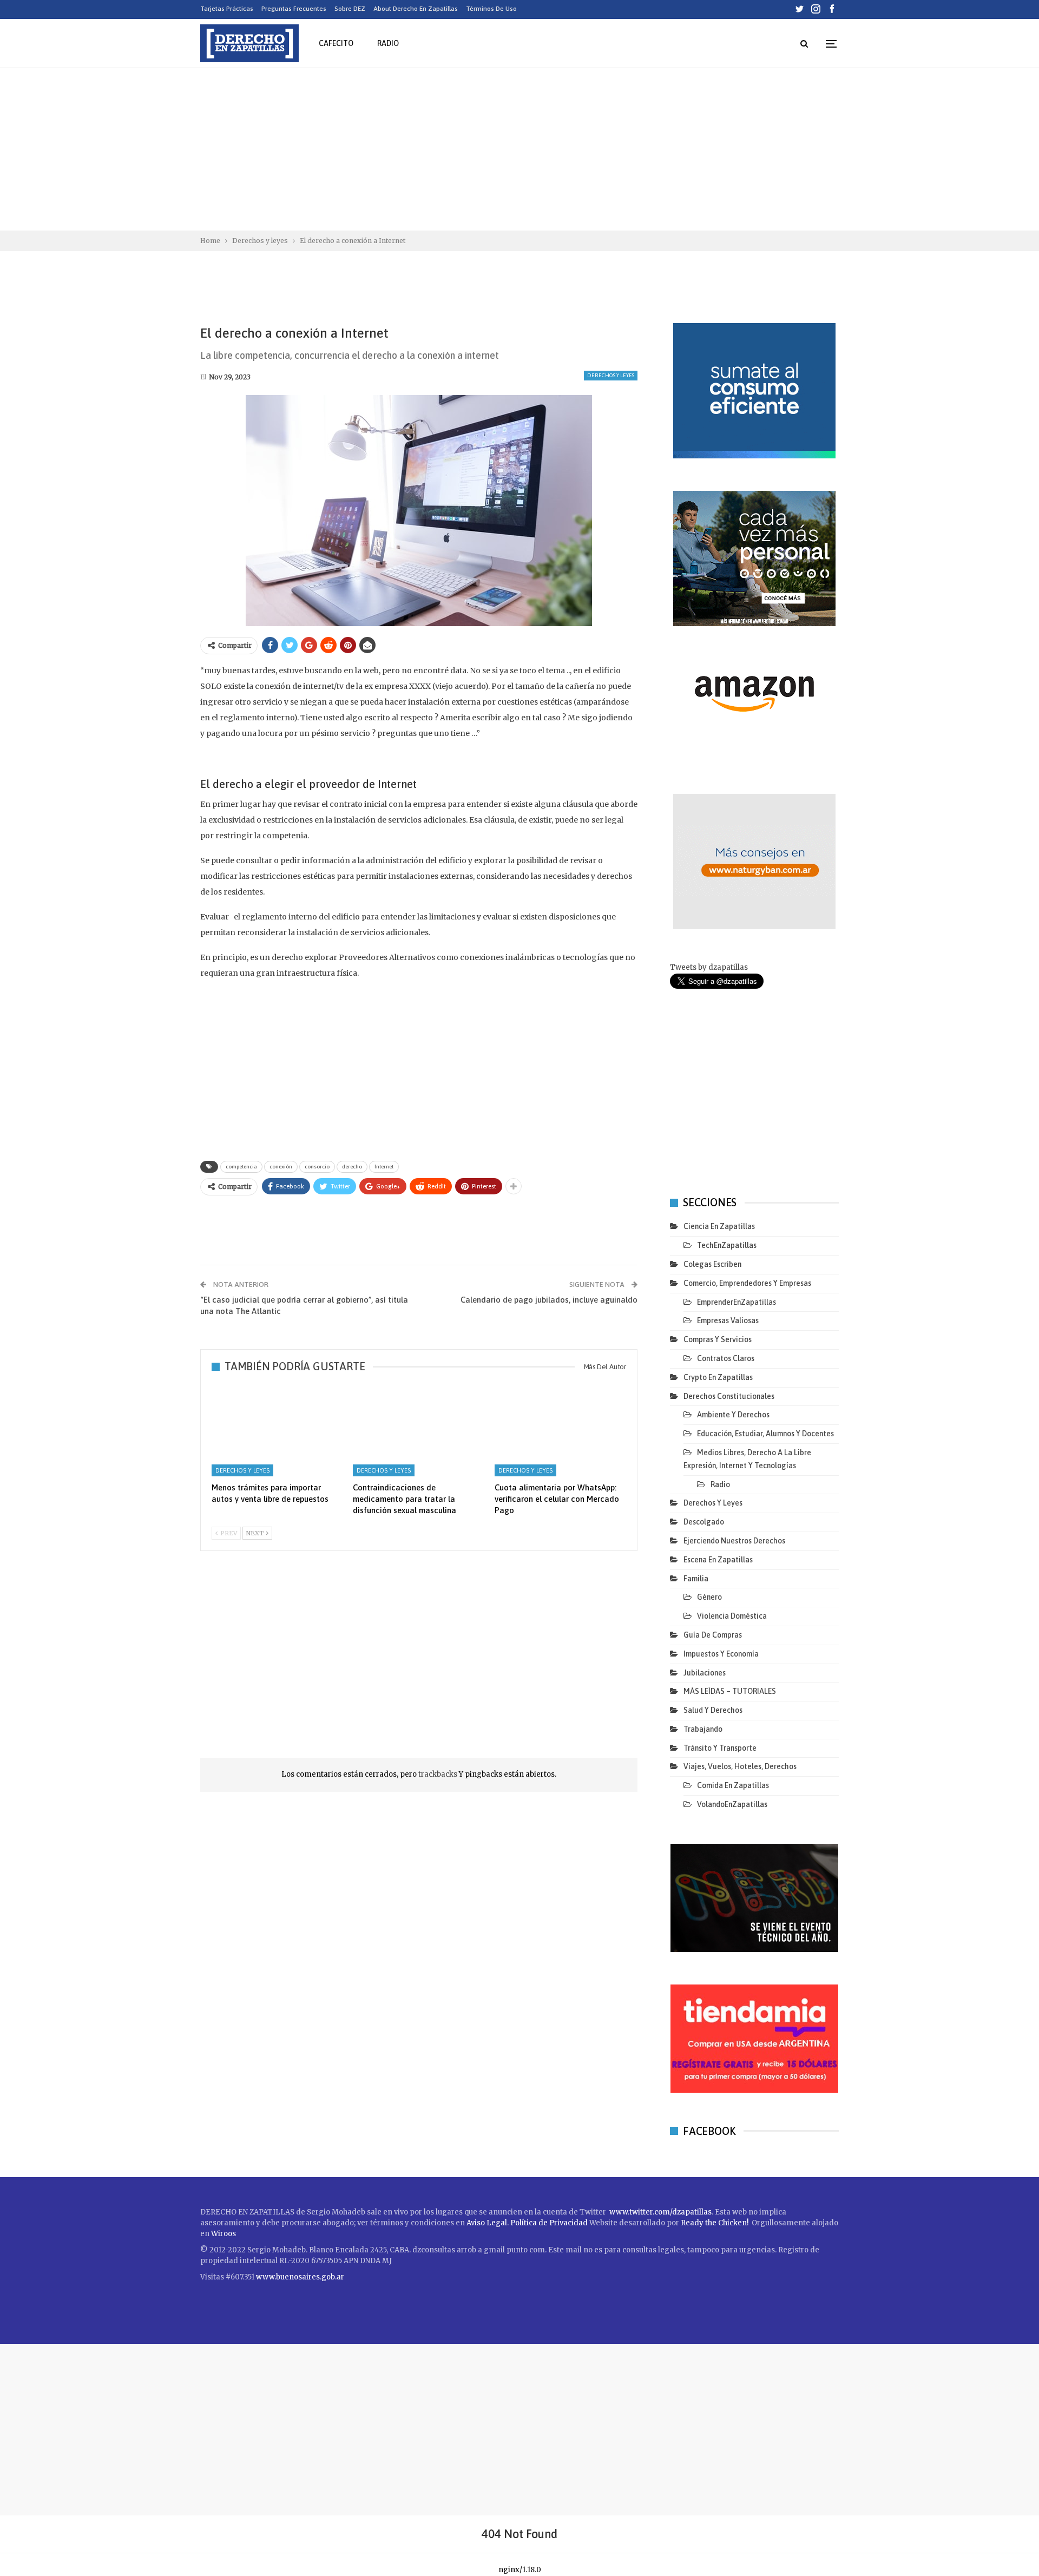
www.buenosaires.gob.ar (300, 2277)
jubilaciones (705, 1673)
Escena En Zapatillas (718, 1560)
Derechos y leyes (611, 375)
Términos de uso (491, 9)
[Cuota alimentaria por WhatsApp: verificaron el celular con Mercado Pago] (560, 1430)
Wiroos (223, 2234)
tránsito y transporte (720, 1748)
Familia (696, 1579)
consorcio (317, 1167)
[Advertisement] (519, 149)
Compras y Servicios (718, 1339)
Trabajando (703, 1729)
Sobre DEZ (350, 9)
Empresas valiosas (728, 1320)
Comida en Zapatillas (733, 1785)
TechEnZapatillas (727, 1245)
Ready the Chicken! (715, 2223)
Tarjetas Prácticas (227, 9)
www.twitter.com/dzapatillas (660, 2212)
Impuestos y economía (721, 1654)
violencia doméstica (732, 1616)
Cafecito (336, 43)
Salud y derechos (713, 1710)
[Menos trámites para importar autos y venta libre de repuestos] (277, 1430)
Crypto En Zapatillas (718, 1377)
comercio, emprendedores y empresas (747, 1283)
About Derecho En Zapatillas (416, 9)
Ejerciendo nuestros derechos (734, 1541)
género (709, 1597)
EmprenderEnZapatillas (736, 1302)
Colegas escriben (712, 1264)
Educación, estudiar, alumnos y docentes (765, 1434)
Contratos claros (726, 1358)
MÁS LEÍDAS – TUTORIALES (730, 1691)
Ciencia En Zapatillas (719, 1226)
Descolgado (704, 1522)
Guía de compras (713, 1635)
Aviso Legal (487, 2223)
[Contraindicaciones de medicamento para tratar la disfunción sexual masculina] (419, 1430)
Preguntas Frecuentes (294, 9)
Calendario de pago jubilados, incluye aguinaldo (549, 1300)
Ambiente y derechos (733, 1415)
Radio (388, 43)
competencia (241, 1167)
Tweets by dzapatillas (709, 967)
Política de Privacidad (550, 2223)
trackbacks (439, 1774)
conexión (281, 1167)
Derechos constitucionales (729, 1396)
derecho (352, 1167)
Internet (384, 1167)
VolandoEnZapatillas (732, 1804)
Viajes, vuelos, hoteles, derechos (740, 1766)
